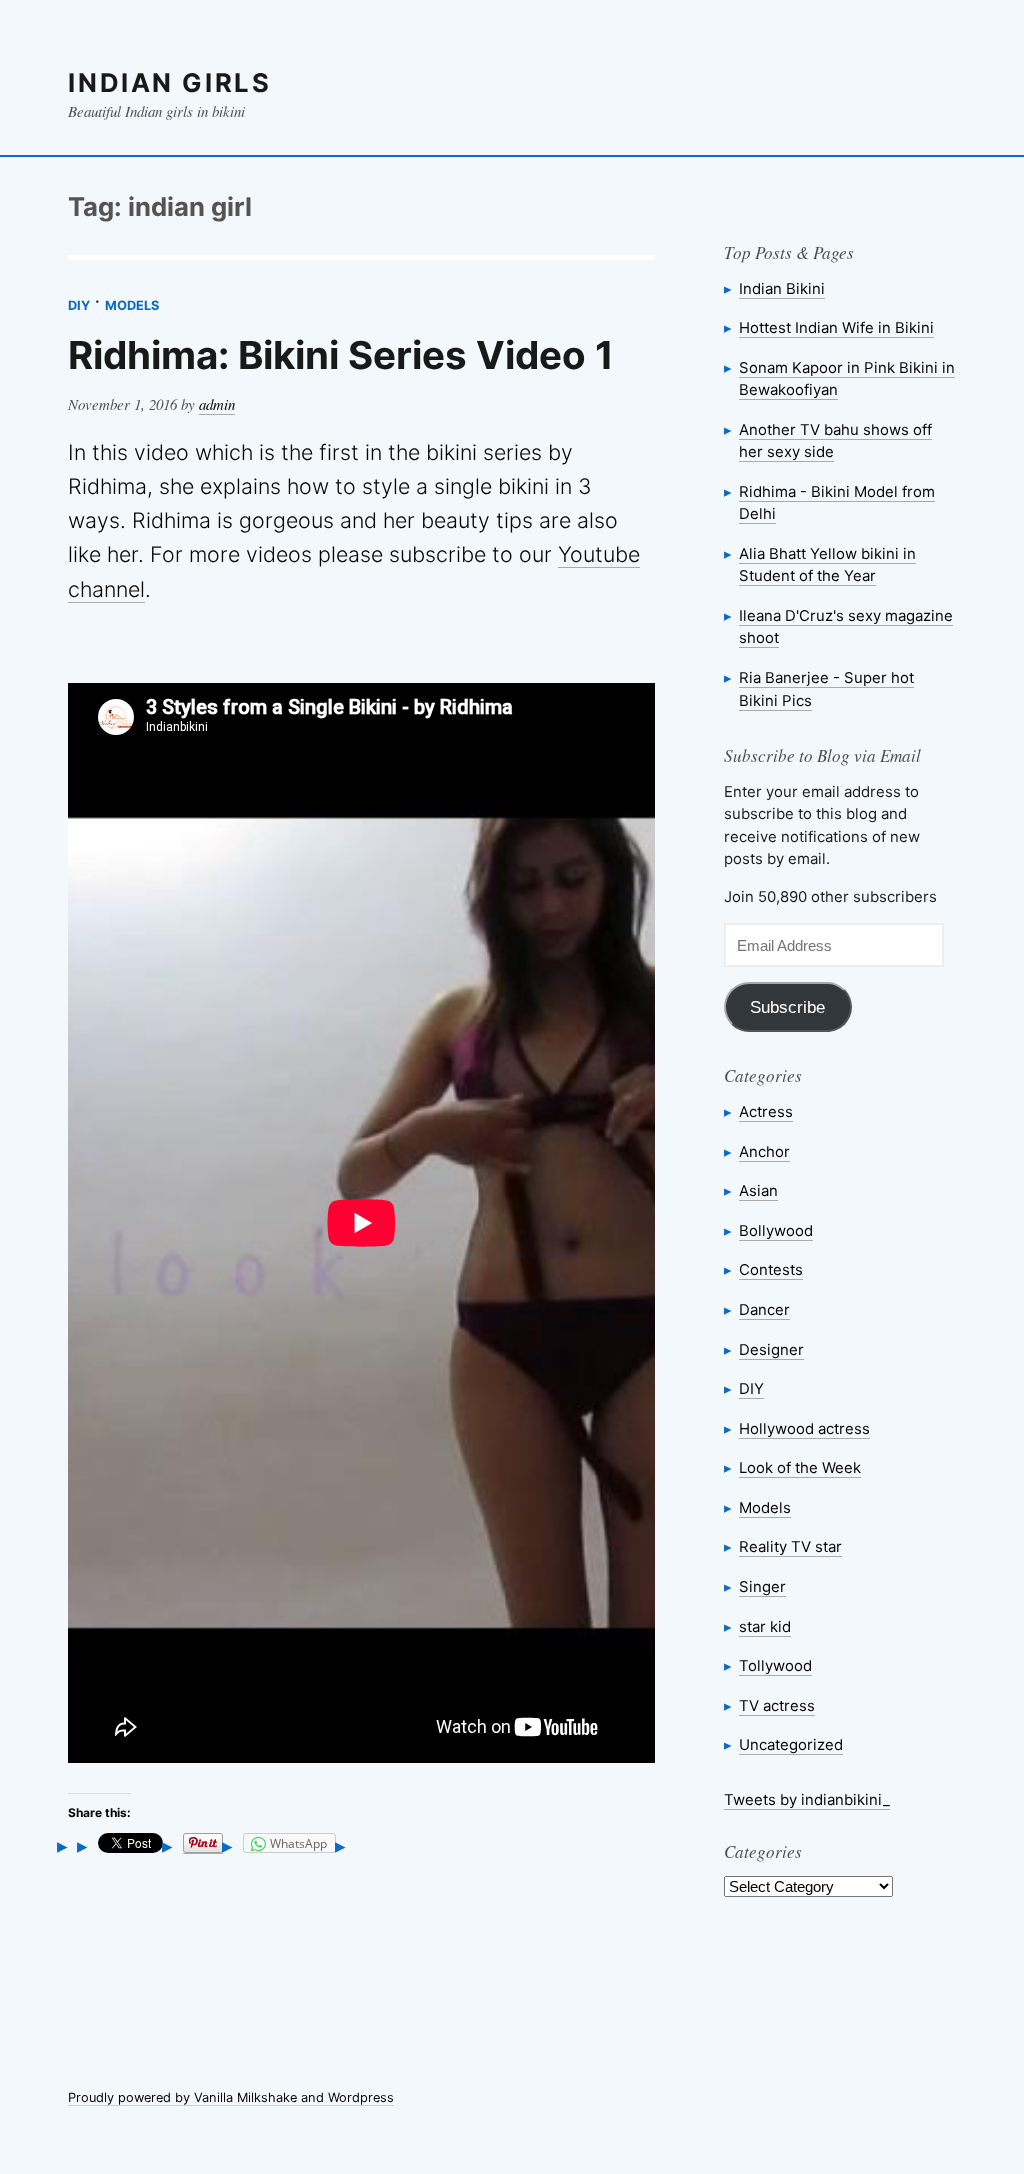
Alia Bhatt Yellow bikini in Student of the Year (827, 564)
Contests (771, 1269)
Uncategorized (791, 1744)
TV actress (777, 1705)
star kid (765, 1626)
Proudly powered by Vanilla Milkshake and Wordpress (231, 2097)
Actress (766, 1111)
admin (217, 404)
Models (132, 305)
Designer (771, 1349)
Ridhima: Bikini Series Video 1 (341, 355)
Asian (758, 1190)
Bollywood (776, 1230)
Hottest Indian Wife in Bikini (836, 327)
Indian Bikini (782, 288)
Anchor (764, 1151)
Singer (762, 1586)
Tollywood (775, 1665)
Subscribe (787, 1007)
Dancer (764, 1309)
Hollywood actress (804, 1428)
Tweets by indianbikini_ (807, 1799)
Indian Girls (169, 82)
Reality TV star (790, 1546)
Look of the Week (800, 1467)
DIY (79, 305)
